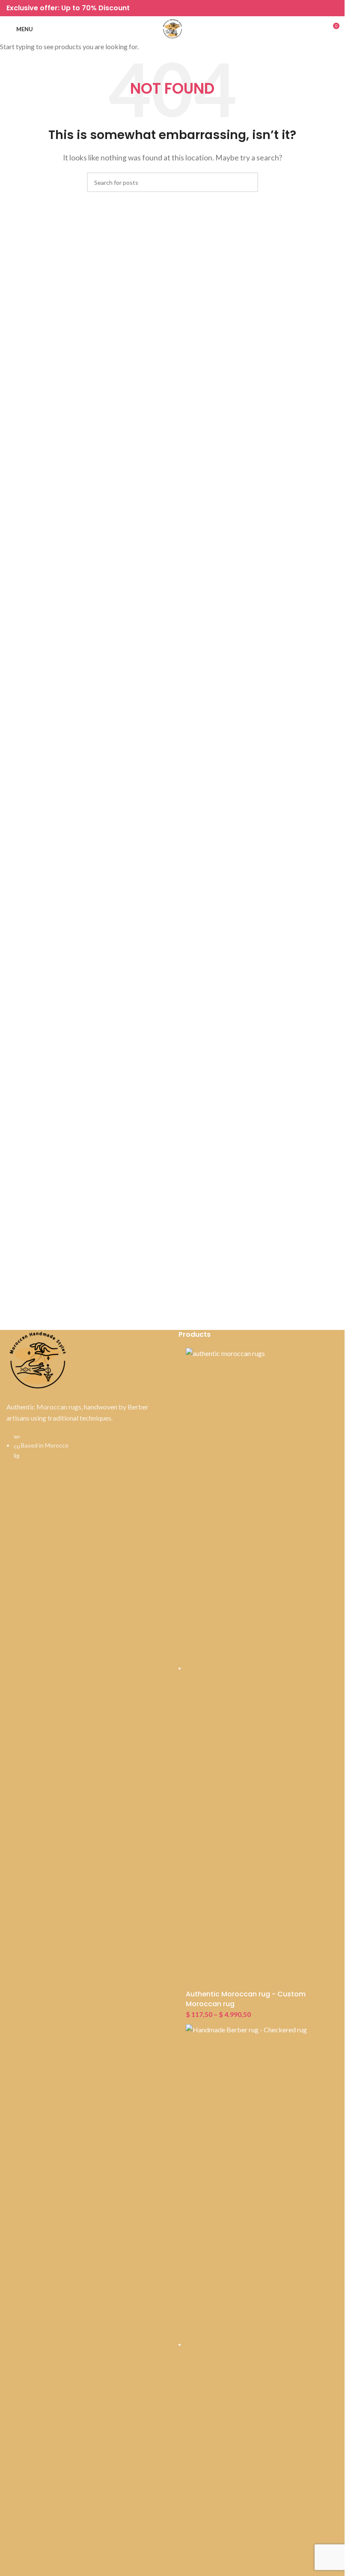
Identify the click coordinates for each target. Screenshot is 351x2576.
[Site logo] (173, 28)
